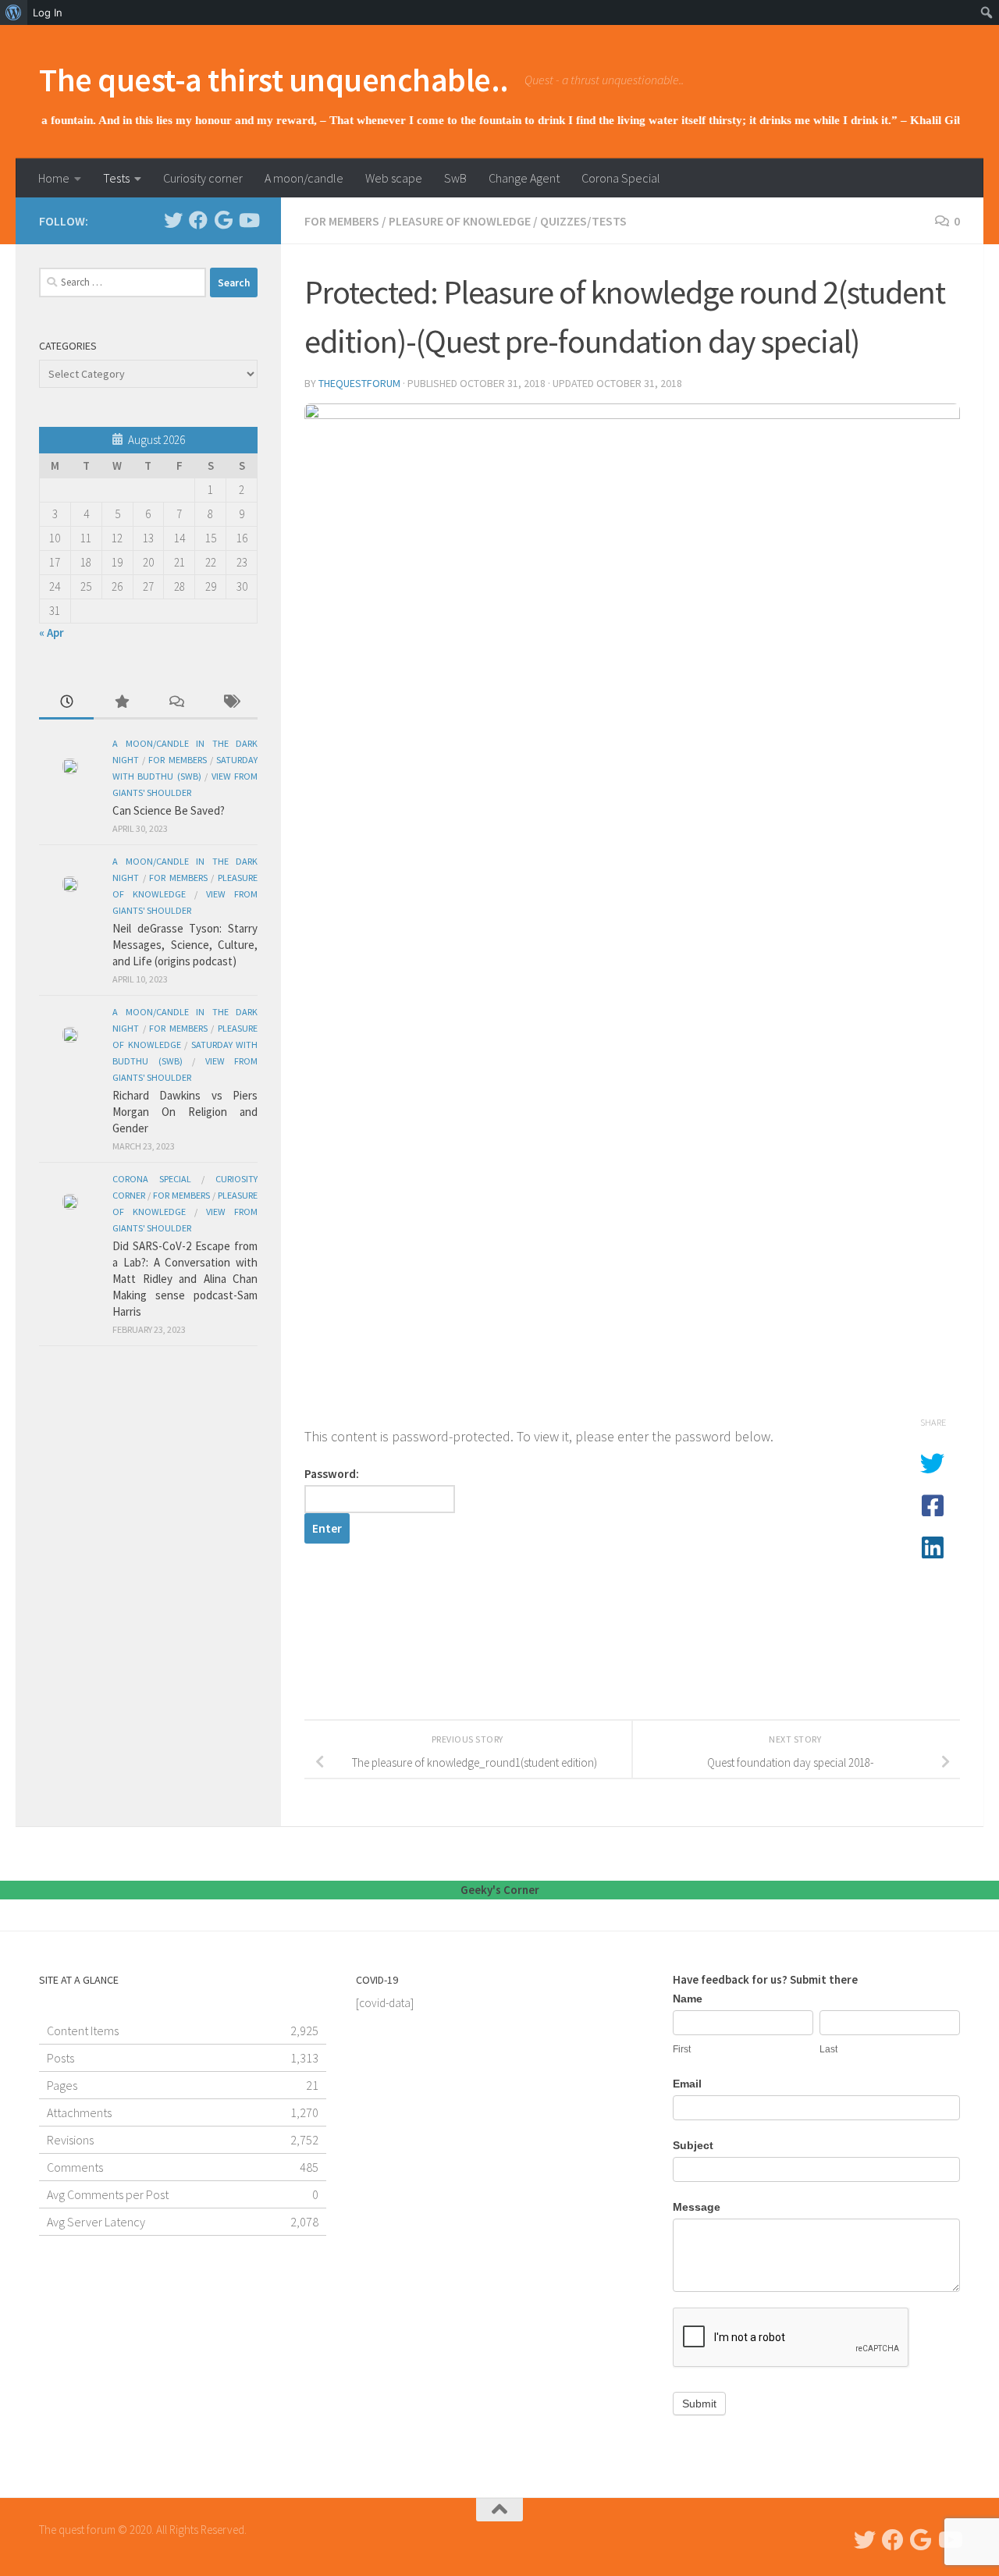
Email (687, 2084)
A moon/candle (304, 178)
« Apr (52, 632)
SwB (455, 178)
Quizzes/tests (583, 221)
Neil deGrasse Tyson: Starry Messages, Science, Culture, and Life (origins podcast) (185, 945)
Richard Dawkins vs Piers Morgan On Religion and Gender (185, 1112)
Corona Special (621, 178)
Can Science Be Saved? (169, 810)
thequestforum (359, 383)
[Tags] (230, 703)
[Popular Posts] (121, 703)
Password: (332, 1474)
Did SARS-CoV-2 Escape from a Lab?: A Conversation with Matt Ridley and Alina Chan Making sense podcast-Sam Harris (185, 1279)
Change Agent (524, 178)
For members (342, 221)
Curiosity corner (203, 178)
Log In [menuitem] (48, 12)
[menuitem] (14, 12)
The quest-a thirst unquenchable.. (274, 80)
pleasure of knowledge (460, 221)
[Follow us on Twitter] (173, 220)
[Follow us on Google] (223, 220)
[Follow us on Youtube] (248, 220)
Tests (116, 178)
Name (688, 1999)
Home (54, 178)
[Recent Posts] (66, 703)
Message (697, 2207)
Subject (693, 2145)
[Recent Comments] (176, 703)
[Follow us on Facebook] (198, 220)
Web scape (394, 178)
